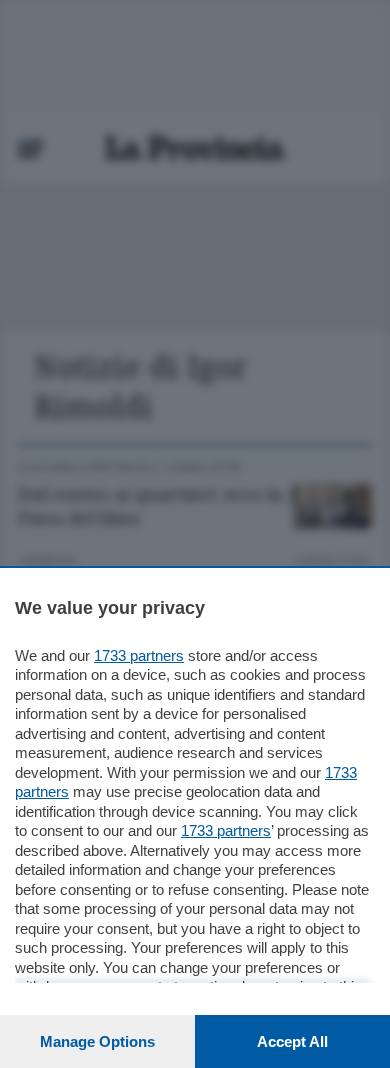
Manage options (97, 1041)
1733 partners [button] (139, 655)
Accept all (292, 1041)
